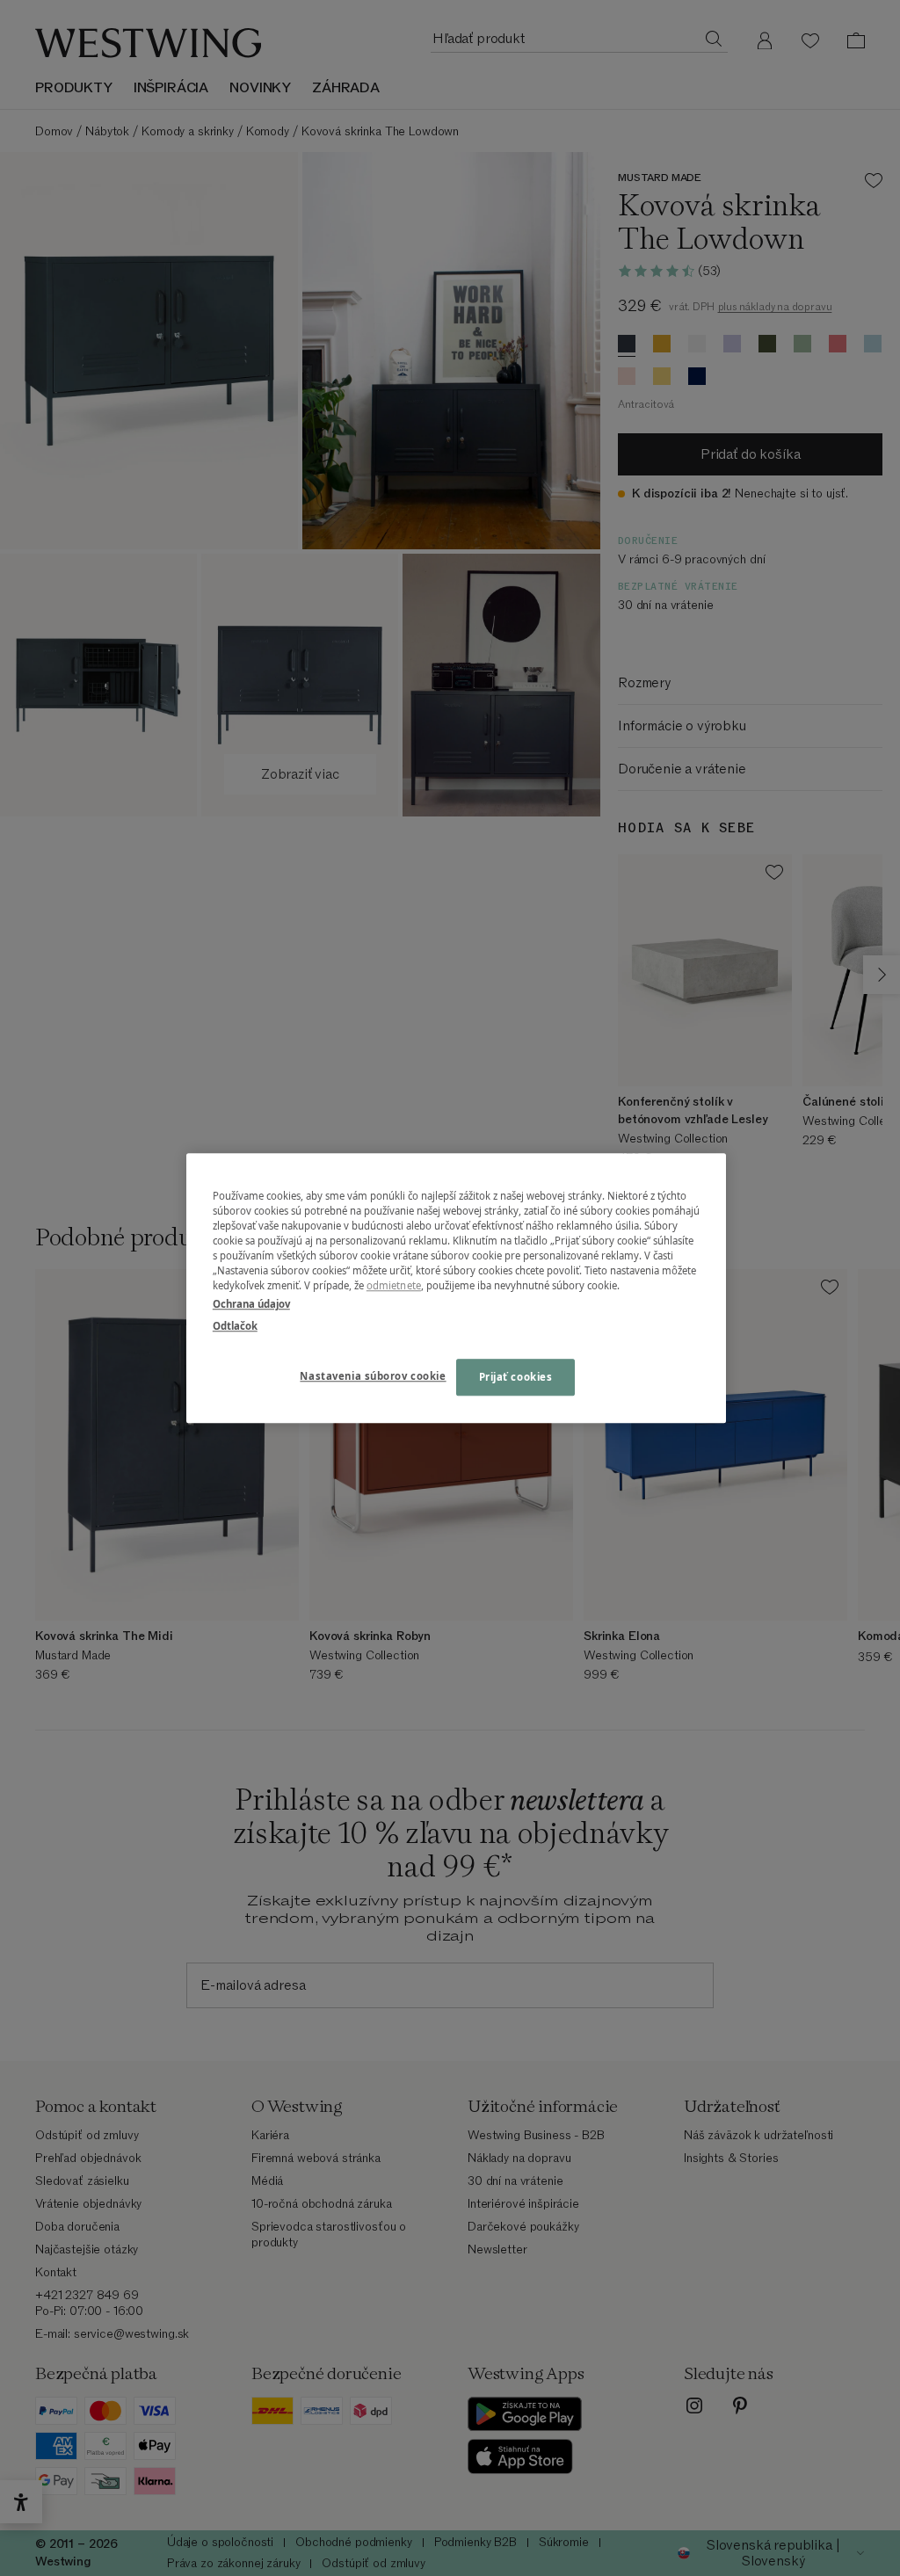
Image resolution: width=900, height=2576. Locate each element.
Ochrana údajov (251, 1304)
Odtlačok (235, 1326)
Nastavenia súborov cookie (373, 1376)
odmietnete (394, 1285)
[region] (456, 1288)
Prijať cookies (516, 1377)
